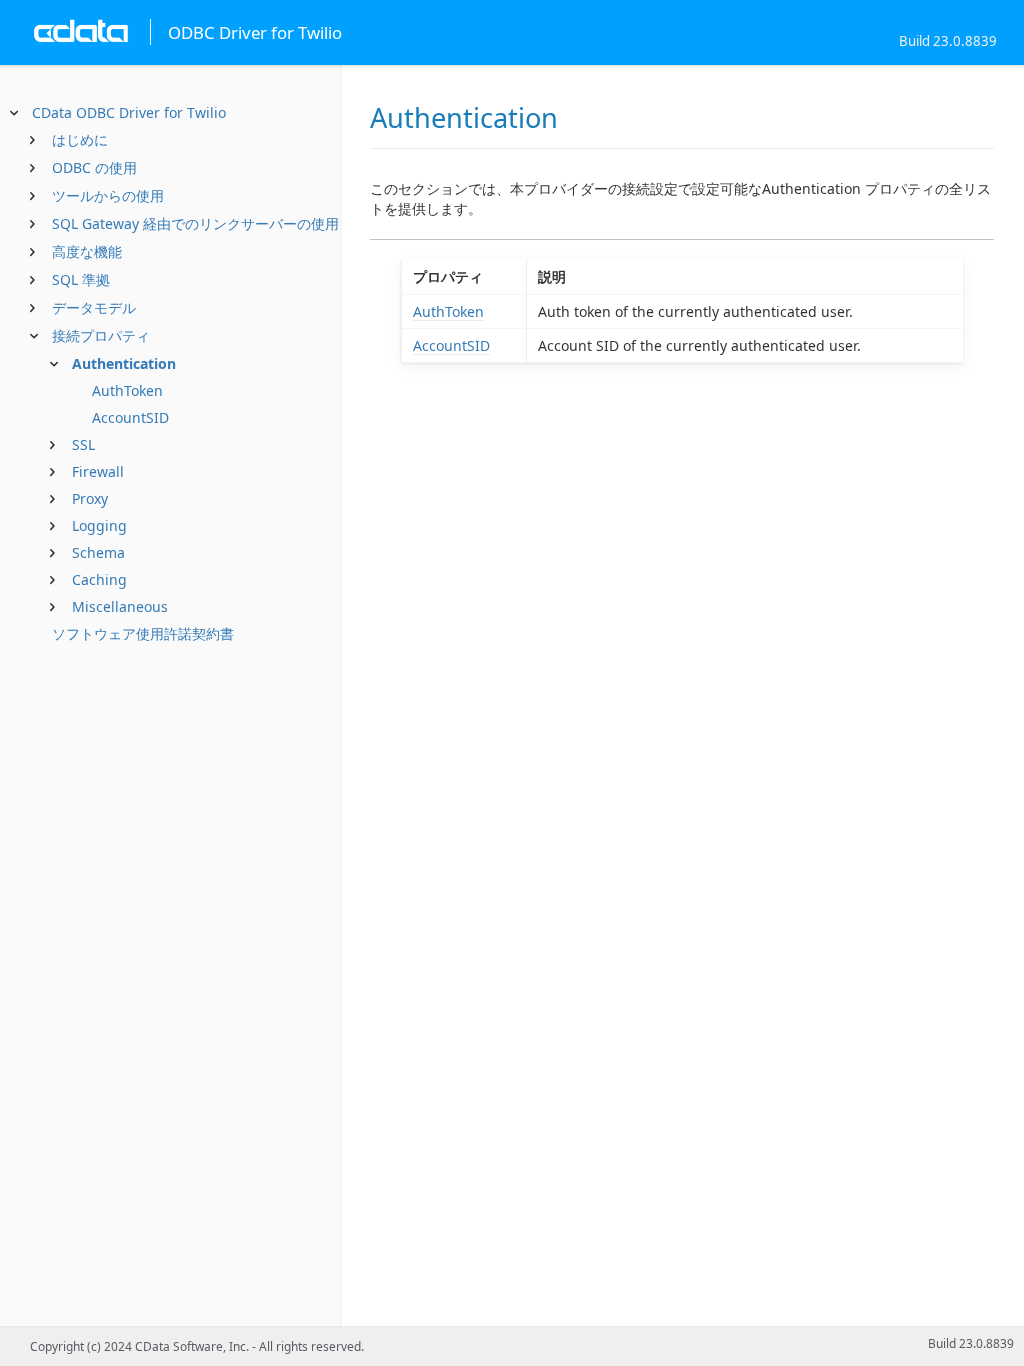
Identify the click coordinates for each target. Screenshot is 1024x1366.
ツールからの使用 (108, 195)
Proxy (90, 498)
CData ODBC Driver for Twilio (129, 112)
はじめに (80, 139)
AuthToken (127, 390)
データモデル (94, 307)
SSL (83, 444)
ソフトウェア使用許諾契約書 (143, 633)
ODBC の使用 (94, 167)
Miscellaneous (120, 606)
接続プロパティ (101, 335)
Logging (99, 525)
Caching (99, 579)
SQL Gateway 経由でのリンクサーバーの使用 (195, 223)
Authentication (124, 363)
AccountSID (130, 417)
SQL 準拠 (81, 279)
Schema (98, 552)
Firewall (98, 471)
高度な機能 (87, 251)
